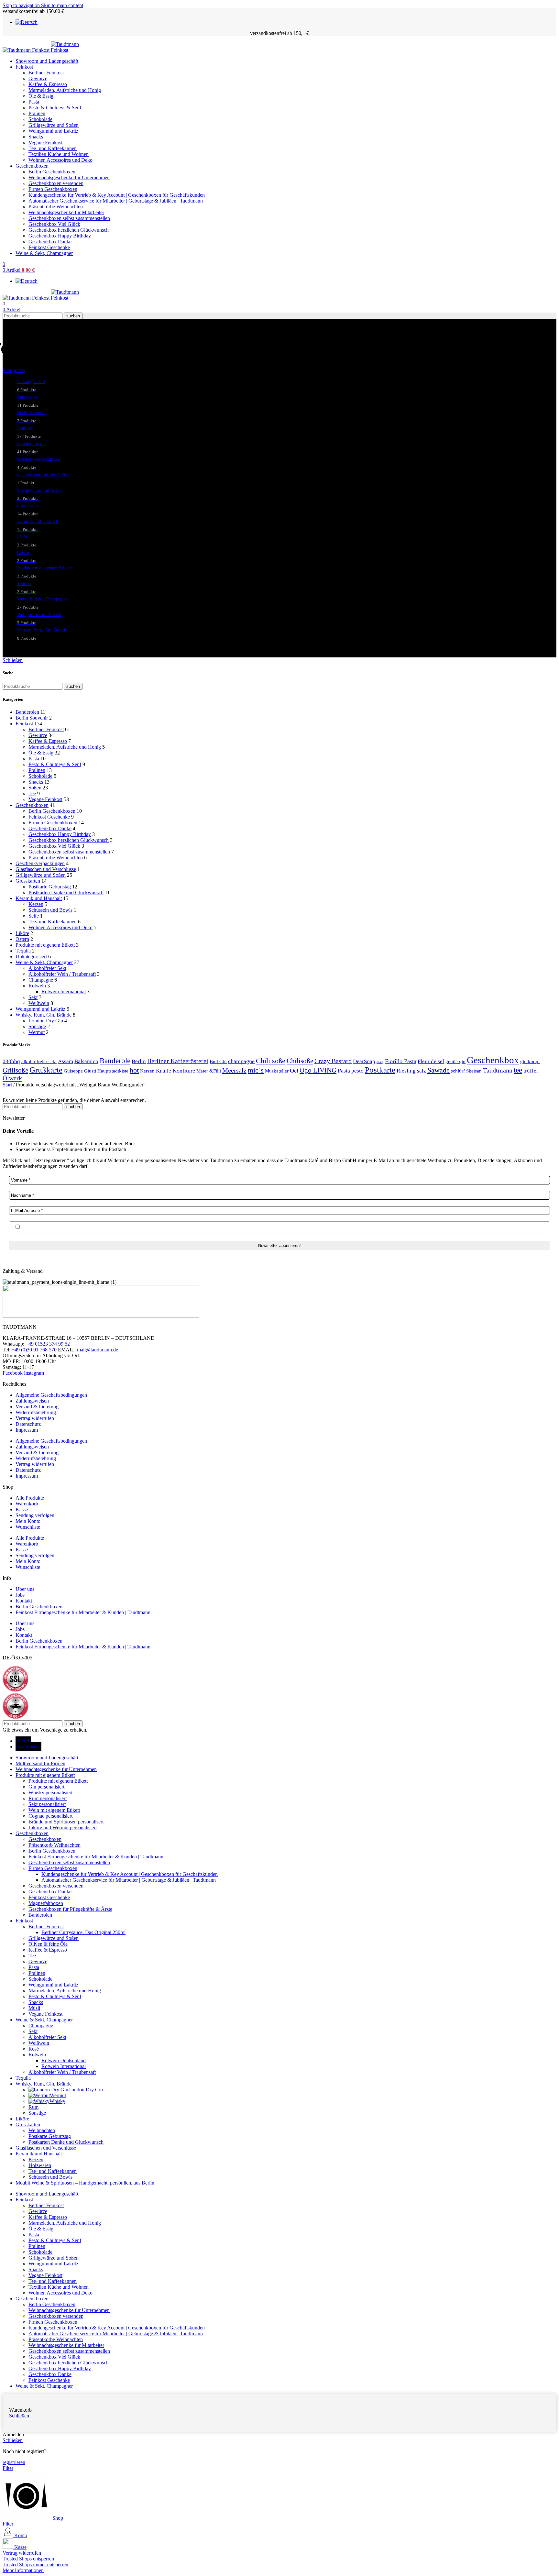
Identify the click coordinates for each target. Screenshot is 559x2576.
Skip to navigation (22, 5)
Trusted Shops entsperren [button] (28, 2559)
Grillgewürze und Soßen (54, 125)
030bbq (11, 1061)
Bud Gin (218, 1061)
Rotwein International (64, 991)
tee (518, 1070)
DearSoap (364, 1061)
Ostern (22, 939)
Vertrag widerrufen (35, 1418)
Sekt (33, 997)
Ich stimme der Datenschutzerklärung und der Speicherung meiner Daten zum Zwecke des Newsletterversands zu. (138, 1227)
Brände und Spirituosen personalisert (66, 1822)
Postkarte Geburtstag (50, 887)
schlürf (458, 1071)
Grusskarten (28, 881)
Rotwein (37, 986)
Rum (33, 2107)
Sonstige (37, 1026)
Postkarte (380, 1070)
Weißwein (39, 1003)
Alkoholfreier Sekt (47, 968)
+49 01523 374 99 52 (48, 1344)
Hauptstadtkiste (113, 1071)
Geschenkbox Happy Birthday (60, 236)
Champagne (41, 980)
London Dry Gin (46, 1021)
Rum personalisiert (48, 1798)
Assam (66, 1061)
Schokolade (40, 119)
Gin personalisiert (46, 1787)
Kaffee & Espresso (48, 84)
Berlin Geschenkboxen (52, 172)
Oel (294, 1071)
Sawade (438, 1070)
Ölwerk (12, 1078)
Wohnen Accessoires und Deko (60, 160)
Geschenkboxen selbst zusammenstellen (69, 218)
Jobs (20, 1595)
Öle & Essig (41, 96)
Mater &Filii (209, 1071)
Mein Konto (28, 1521)
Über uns (25, 1589)
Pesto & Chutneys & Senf (55, 108)
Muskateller (277, 1071)
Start (8, 1085)
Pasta (34, 102)
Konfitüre (184, 1071)
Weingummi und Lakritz (53, 131)
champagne (241, 1061)
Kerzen (36, 904)
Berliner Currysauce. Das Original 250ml (83, 1932)
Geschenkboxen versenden (56, 183)
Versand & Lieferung (37, 1407)
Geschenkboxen (32, 805)
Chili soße (271, 1061)
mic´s (256, 1070)
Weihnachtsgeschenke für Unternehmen (69, 177)
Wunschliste (28, 1527)
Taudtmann (498, 1070)
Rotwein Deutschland (64, 2060)
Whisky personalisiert (50, 1793)
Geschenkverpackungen (40, 863)
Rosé (34, 2049)
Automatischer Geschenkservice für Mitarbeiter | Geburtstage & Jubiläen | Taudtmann (116, 201)
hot (134, 1070)
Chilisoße (300, 1061)
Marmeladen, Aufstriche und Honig (65, 90)
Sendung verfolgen (35, 1515)
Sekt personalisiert (47, 1804)
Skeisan (474, 1071)
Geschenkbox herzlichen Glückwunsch (69, 230)
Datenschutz (28, 1424)
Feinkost (24, 724)
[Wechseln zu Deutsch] (27, 22)
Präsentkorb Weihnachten (55, 1845)
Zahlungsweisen (32, 1401)
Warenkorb (27, 1504)
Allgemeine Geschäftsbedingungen (51, 1395)
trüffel (531, 1071)
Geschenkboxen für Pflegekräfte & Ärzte (70, 1909)
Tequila (23, 951)
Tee (32, 793)
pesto (357, 1071)
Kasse (22, 1509)
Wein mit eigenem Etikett (54, 1810)
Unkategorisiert (31, 957)
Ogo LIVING (318, 1070)
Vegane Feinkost (45, 143)
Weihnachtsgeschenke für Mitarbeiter (66, 212)
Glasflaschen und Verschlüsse (46, 869)
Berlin (139, 1061)
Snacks (36, 137)
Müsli (34, 2008)
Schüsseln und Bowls (50, 910)
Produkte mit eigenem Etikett (45, 945)
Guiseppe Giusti (80, 1071)
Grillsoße (15, 1070)
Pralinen (37, 113)
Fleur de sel (431, 1061)
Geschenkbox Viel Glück (54, 224)
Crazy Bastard (333, 1061)
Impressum (27, 1430)
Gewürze (38, 78)
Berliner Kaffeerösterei (178, 1061)
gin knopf (530, 1061)
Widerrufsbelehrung (36, 1412)
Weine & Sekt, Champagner (44, 962)
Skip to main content (62, 5)
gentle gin (455, 1061)
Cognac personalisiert (50, 1816)
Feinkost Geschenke (49, 247)
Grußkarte (46, 1070)
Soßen (35, 788)
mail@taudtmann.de (98, 1350)
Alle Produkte (30, 1498)
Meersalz (234, 1070)
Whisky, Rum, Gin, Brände (44, 1015)
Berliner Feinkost (46, 73)
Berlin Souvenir (32, 718)
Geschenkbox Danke (50, 242)
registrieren (14, 2462)
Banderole (115, 1061)
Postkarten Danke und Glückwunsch (66, 892)
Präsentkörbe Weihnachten (56, 207)
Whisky (57, 2101)
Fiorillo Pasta (401, 1061)
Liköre (22, 933)
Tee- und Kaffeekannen (53, 148)
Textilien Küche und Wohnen (59, 154)
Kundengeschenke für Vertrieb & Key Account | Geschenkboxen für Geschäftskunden (117, 195)
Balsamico (86, 1061)
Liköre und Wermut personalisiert (63, 1827)
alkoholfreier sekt (39, 1061)
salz (422, 1071)
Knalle (164, 1071)
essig (380, 1062)
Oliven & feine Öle (48, 1944)
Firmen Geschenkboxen (53, 189)
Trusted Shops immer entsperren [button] (35, 2565)
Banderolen (27, 712)
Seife (34, 916)
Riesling (406, 1071)
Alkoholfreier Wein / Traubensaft (62, 974)
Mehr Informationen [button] (23, 2570)
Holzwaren (40, 2165)
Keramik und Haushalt (39, 898)
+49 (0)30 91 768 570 (34, 1350)
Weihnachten (42, 2130)
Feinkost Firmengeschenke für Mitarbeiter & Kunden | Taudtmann (83, 1612)
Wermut (37, 1032)
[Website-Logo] (27, 50)
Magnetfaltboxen (46, 1903)
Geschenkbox (493, 1060)
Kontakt (24, 1601)
